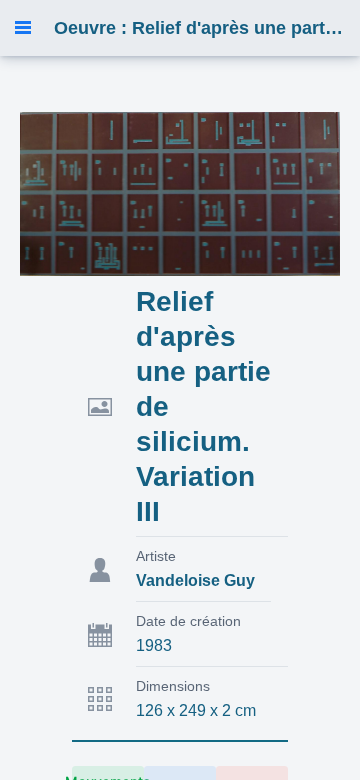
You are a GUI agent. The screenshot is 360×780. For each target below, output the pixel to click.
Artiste (156, 556)
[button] (23, 28)
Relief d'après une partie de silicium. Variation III (203, 406)
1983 (154, 645)
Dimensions (173, 686)
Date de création (188, 621)
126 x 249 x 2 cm (196, 710)
